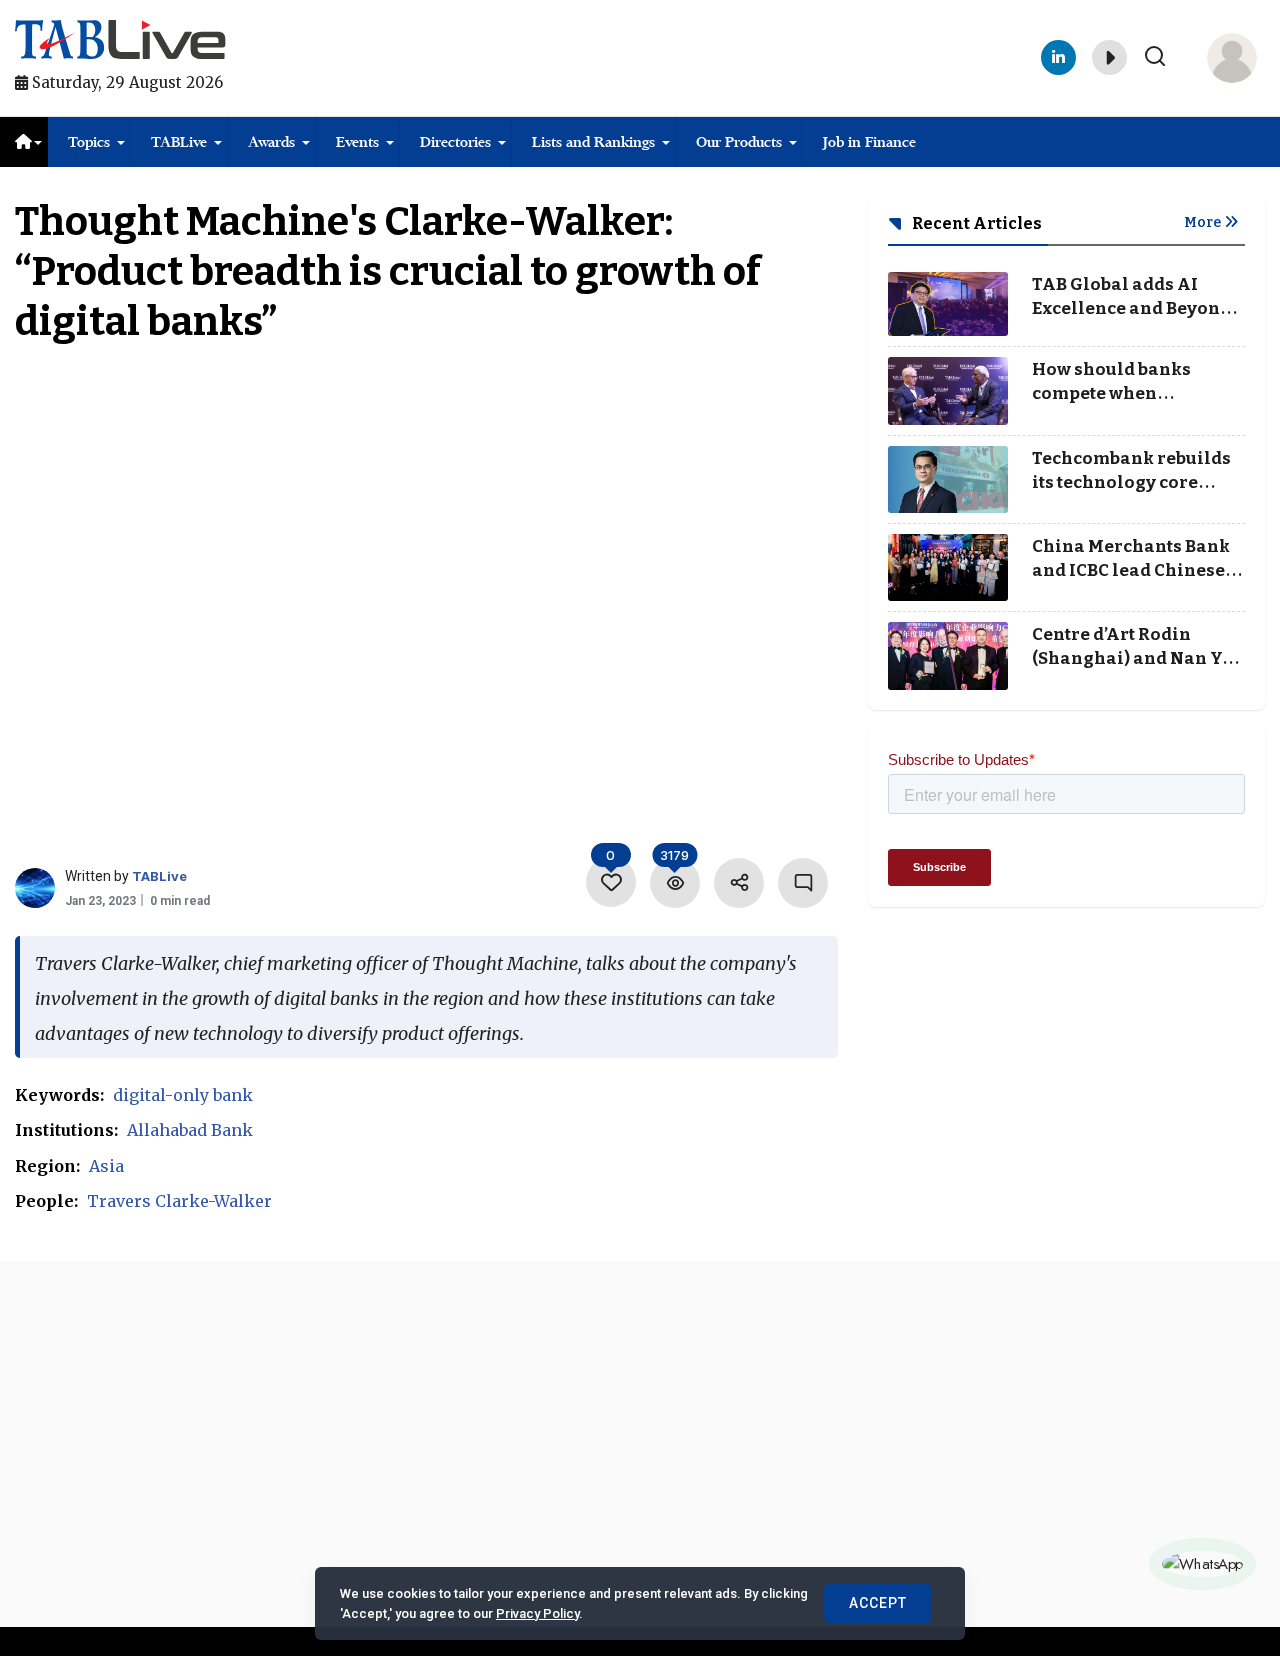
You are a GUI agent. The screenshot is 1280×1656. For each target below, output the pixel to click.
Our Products (739, 142)
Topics (89, 142)
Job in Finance (869, 142)
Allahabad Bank (190, 1130)
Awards (271, 142)
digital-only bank (183, 1095)
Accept (878, 1603)
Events (357, 142)
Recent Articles (975, 223)
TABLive (179, 142)
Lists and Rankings (593, 142)
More (1204, 222)
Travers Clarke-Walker (179, 1201)
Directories (455, 142)
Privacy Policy (537, 1613)
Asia (106, 1166)
